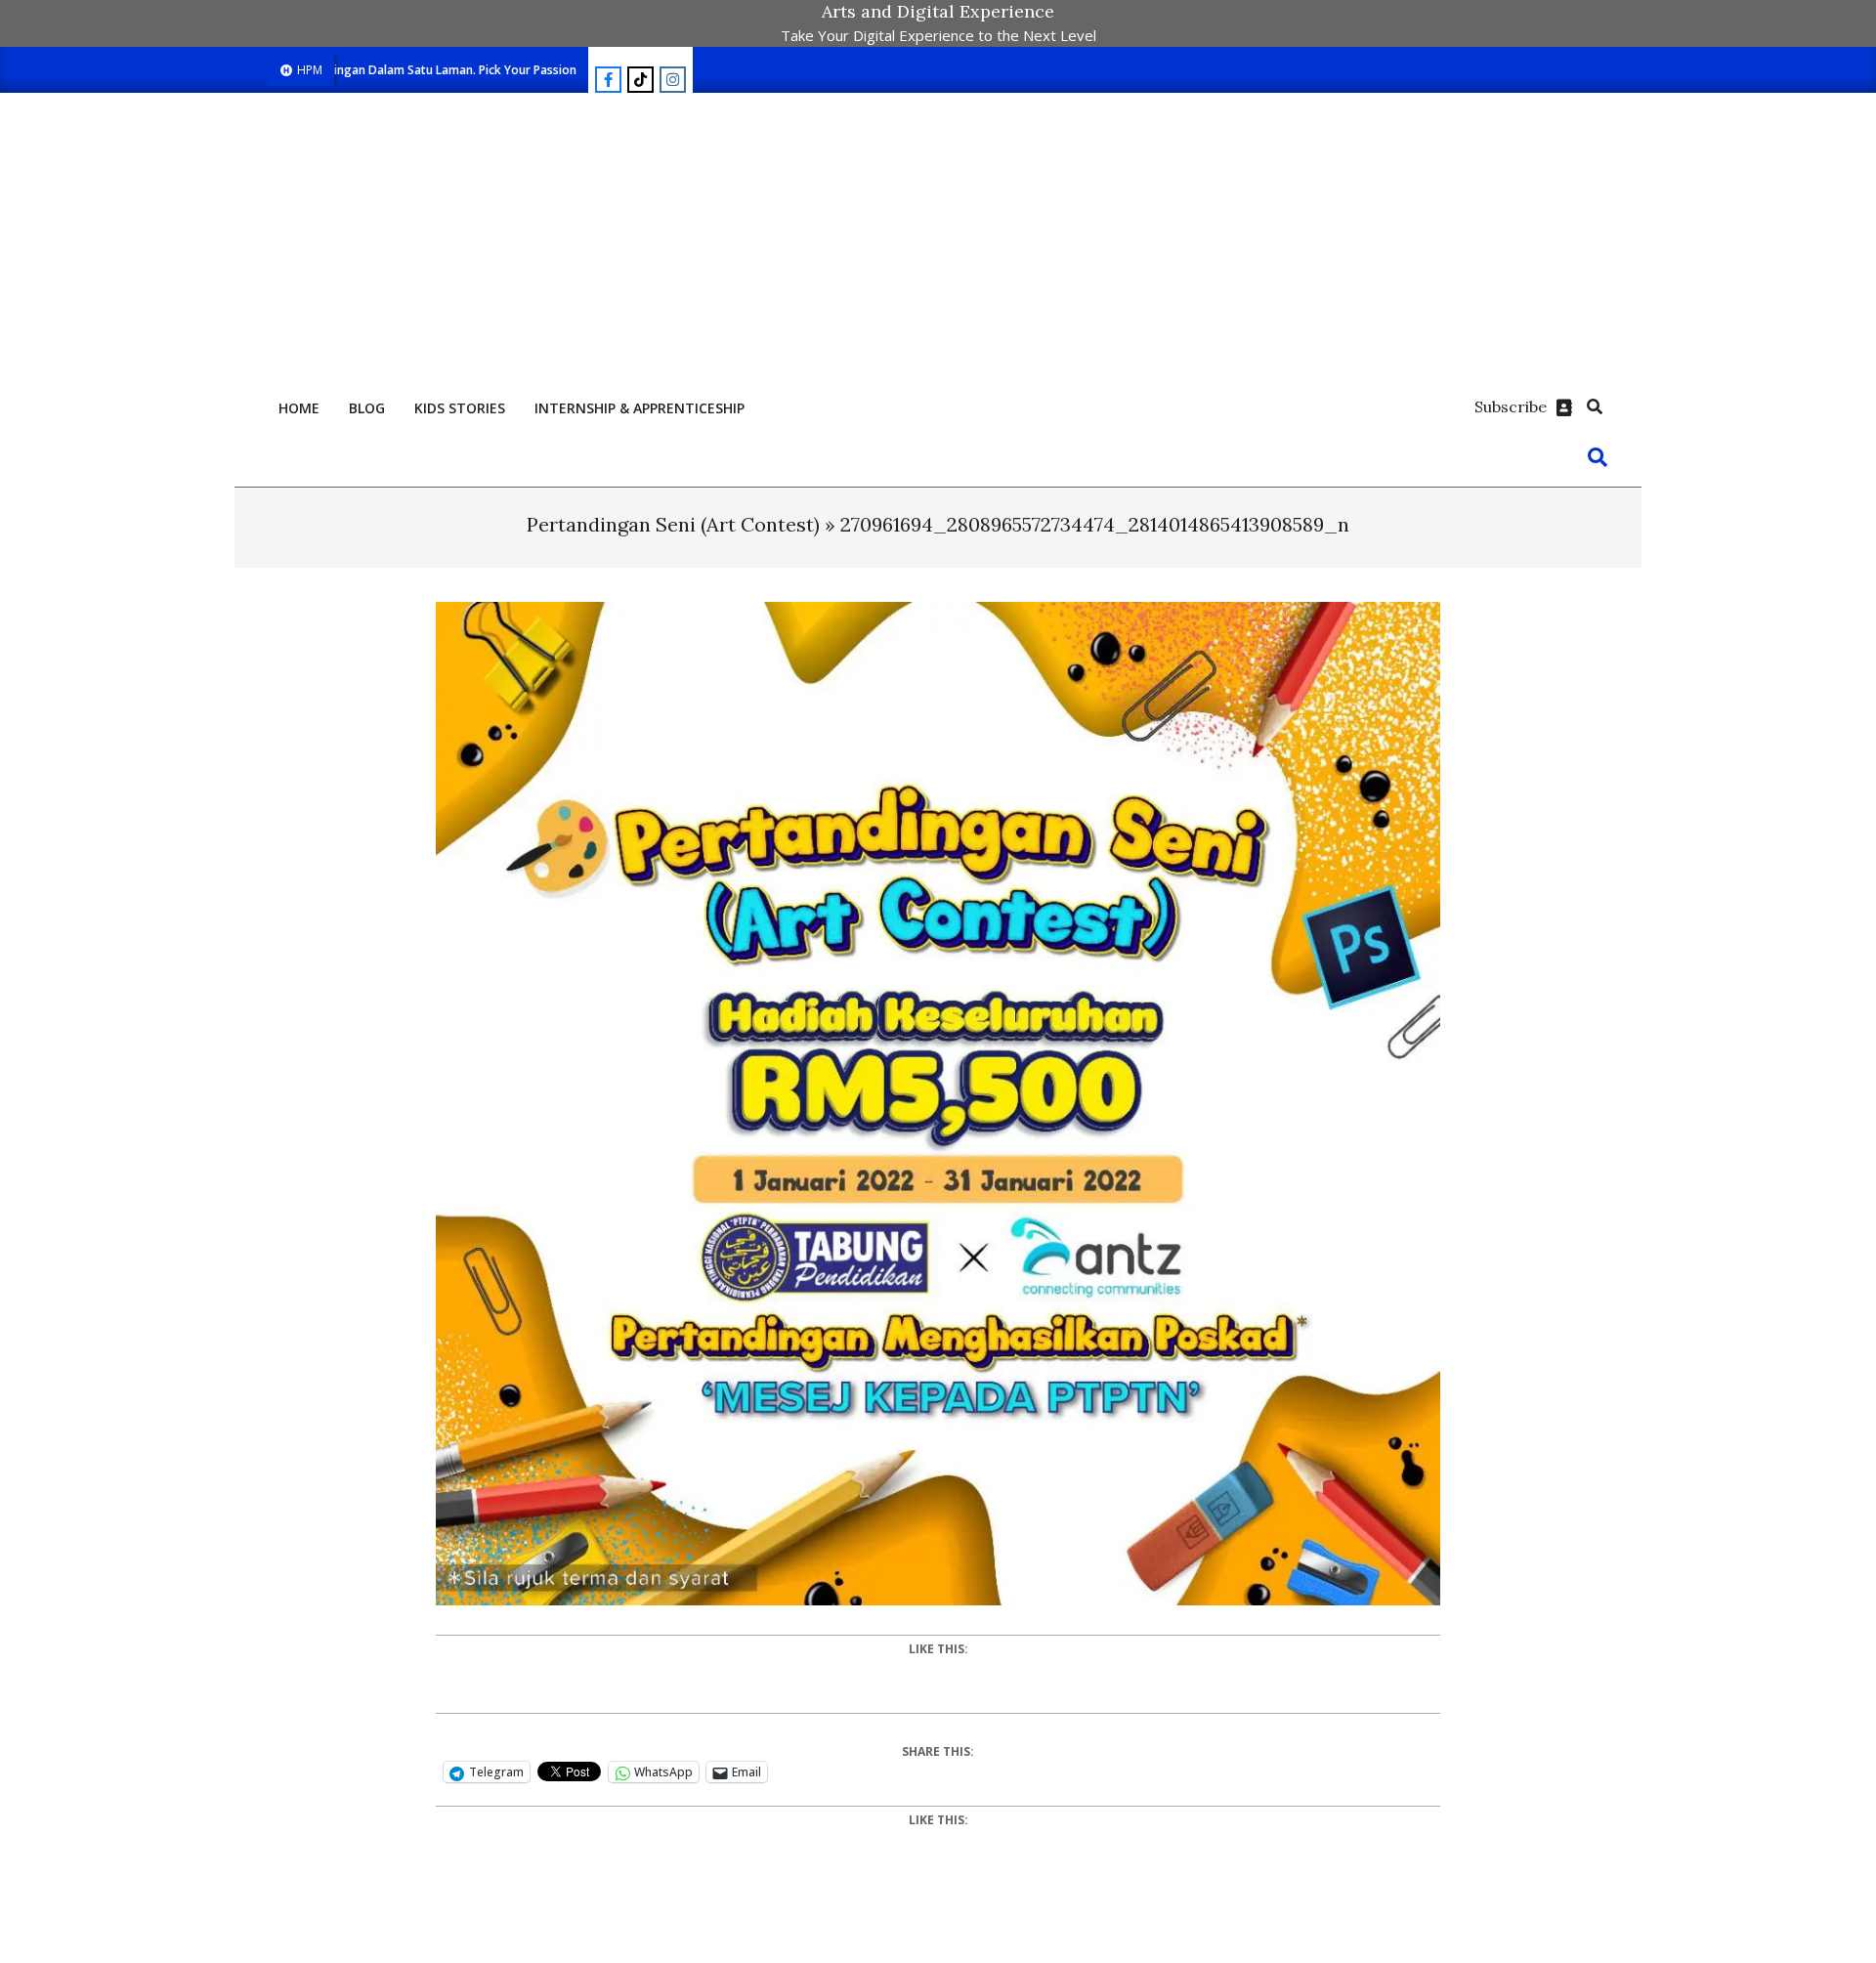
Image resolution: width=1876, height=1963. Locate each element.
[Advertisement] (938, 239)
